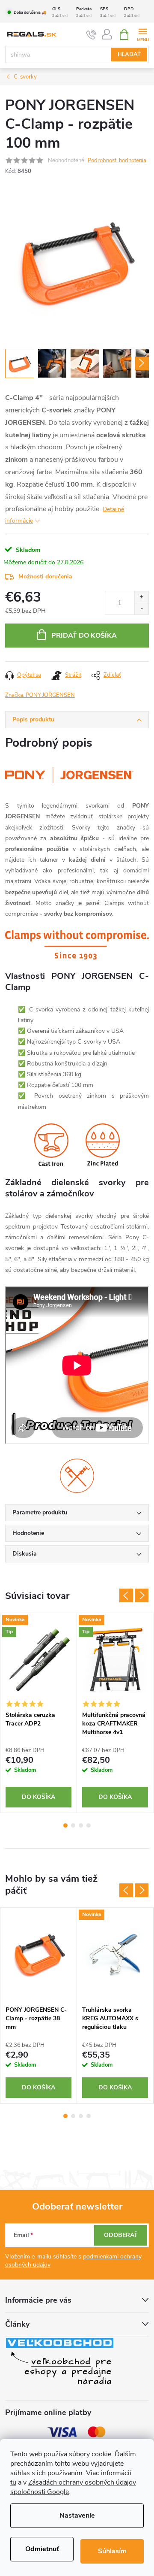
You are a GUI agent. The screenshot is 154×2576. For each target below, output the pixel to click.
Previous (126, 1595)
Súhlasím (112, 2551)
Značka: (40, 695)
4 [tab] (89, 1825)
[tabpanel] (39, 1713)
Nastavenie (77, 2515)
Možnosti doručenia (45, 577)
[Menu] (143, 34)
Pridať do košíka (84, 636)
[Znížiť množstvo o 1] (141, 609)
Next (142, 1595)
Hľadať (129, 54)
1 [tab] (65, 1825)
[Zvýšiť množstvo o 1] (141, 597)
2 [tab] (73, 1825)
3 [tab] (81, 1825)
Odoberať (121, 2235)
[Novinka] (115, 1955)
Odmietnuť (42, 2549)
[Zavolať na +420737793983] (91, 35)
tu (13, 2482)
